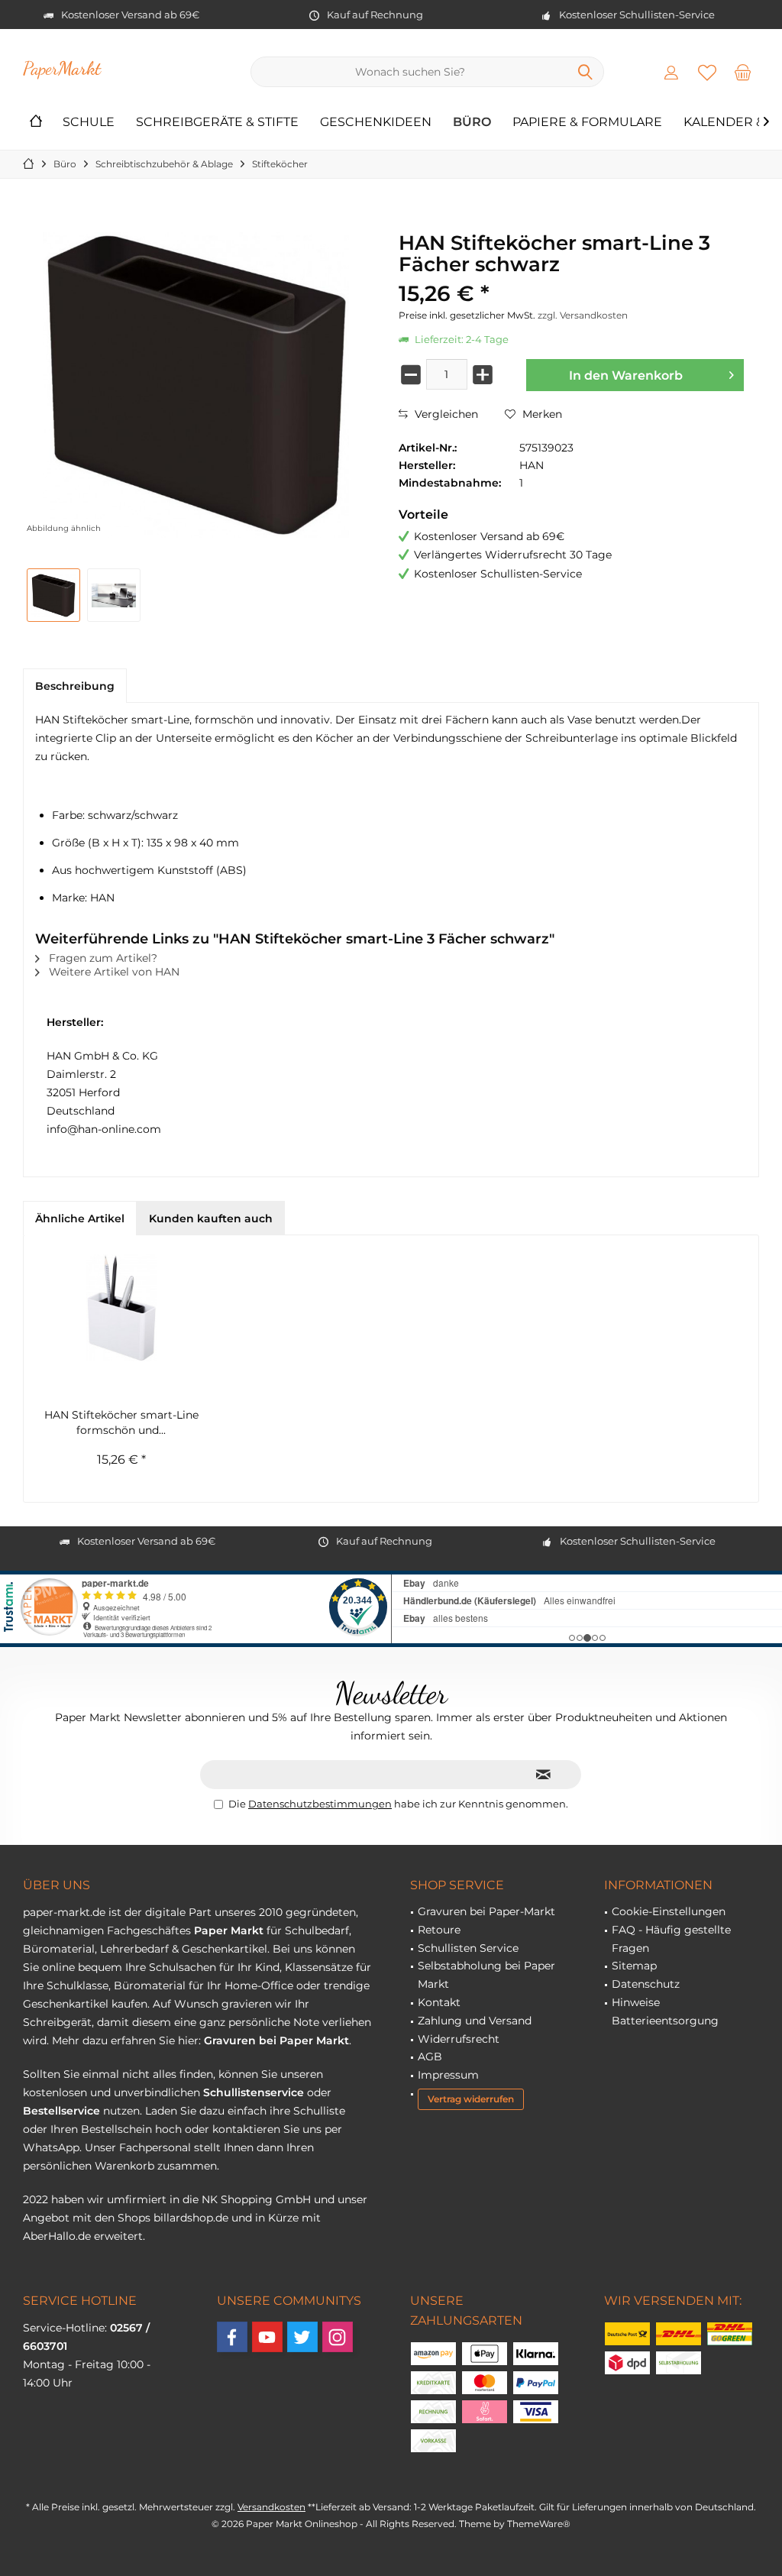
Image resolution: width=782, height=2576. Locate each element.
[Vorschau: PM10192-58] (114, 595)
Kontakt (439, 2002)
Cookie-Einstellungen (669, 1911)
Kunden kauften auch (211, 1218)
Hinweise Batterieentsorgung (665, 2011)
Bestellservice (61, 2111)
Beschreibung (75, 686)
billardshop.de (191, 2218)
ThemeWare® (539, 2524)
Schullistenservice (254, 2092)
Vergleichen (445, 414)
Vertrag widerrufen (471, 2099)
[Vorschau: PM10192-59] (53, 595)
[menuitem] (743, 72)
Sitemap (634, 1966)
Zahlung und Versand (475, 2021)
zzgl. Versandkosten (583, 315)
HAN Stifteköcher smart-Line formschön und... (121, 1422)
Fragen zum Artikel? (102, 958)
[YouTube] (267, 2337)
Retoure (439, 1930)
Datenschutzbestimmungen (320, 1804)
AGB (430, 2057)
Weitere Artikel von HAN (113, 972)
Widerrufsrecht (459, 2039)
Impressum (448, 2075)
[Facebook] (232, 2337)
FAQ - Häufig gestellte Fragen (671, 1939)
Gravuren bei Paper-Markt (486, 1911)
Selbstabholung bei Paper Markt (486, 1975)
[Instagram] (338, 2337)
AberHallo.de (57, 2236)
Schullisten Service (468, 1948)
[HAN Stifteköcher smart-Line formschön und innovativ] (121, 1308)
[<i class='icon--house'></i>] (36, 123)
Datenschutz (646, 1984)
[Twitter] (302, 2337)
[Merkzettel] (707, 72)
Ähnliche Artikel (80, 1218)
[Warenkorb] (743, 72)
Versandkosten (271, 2507)
